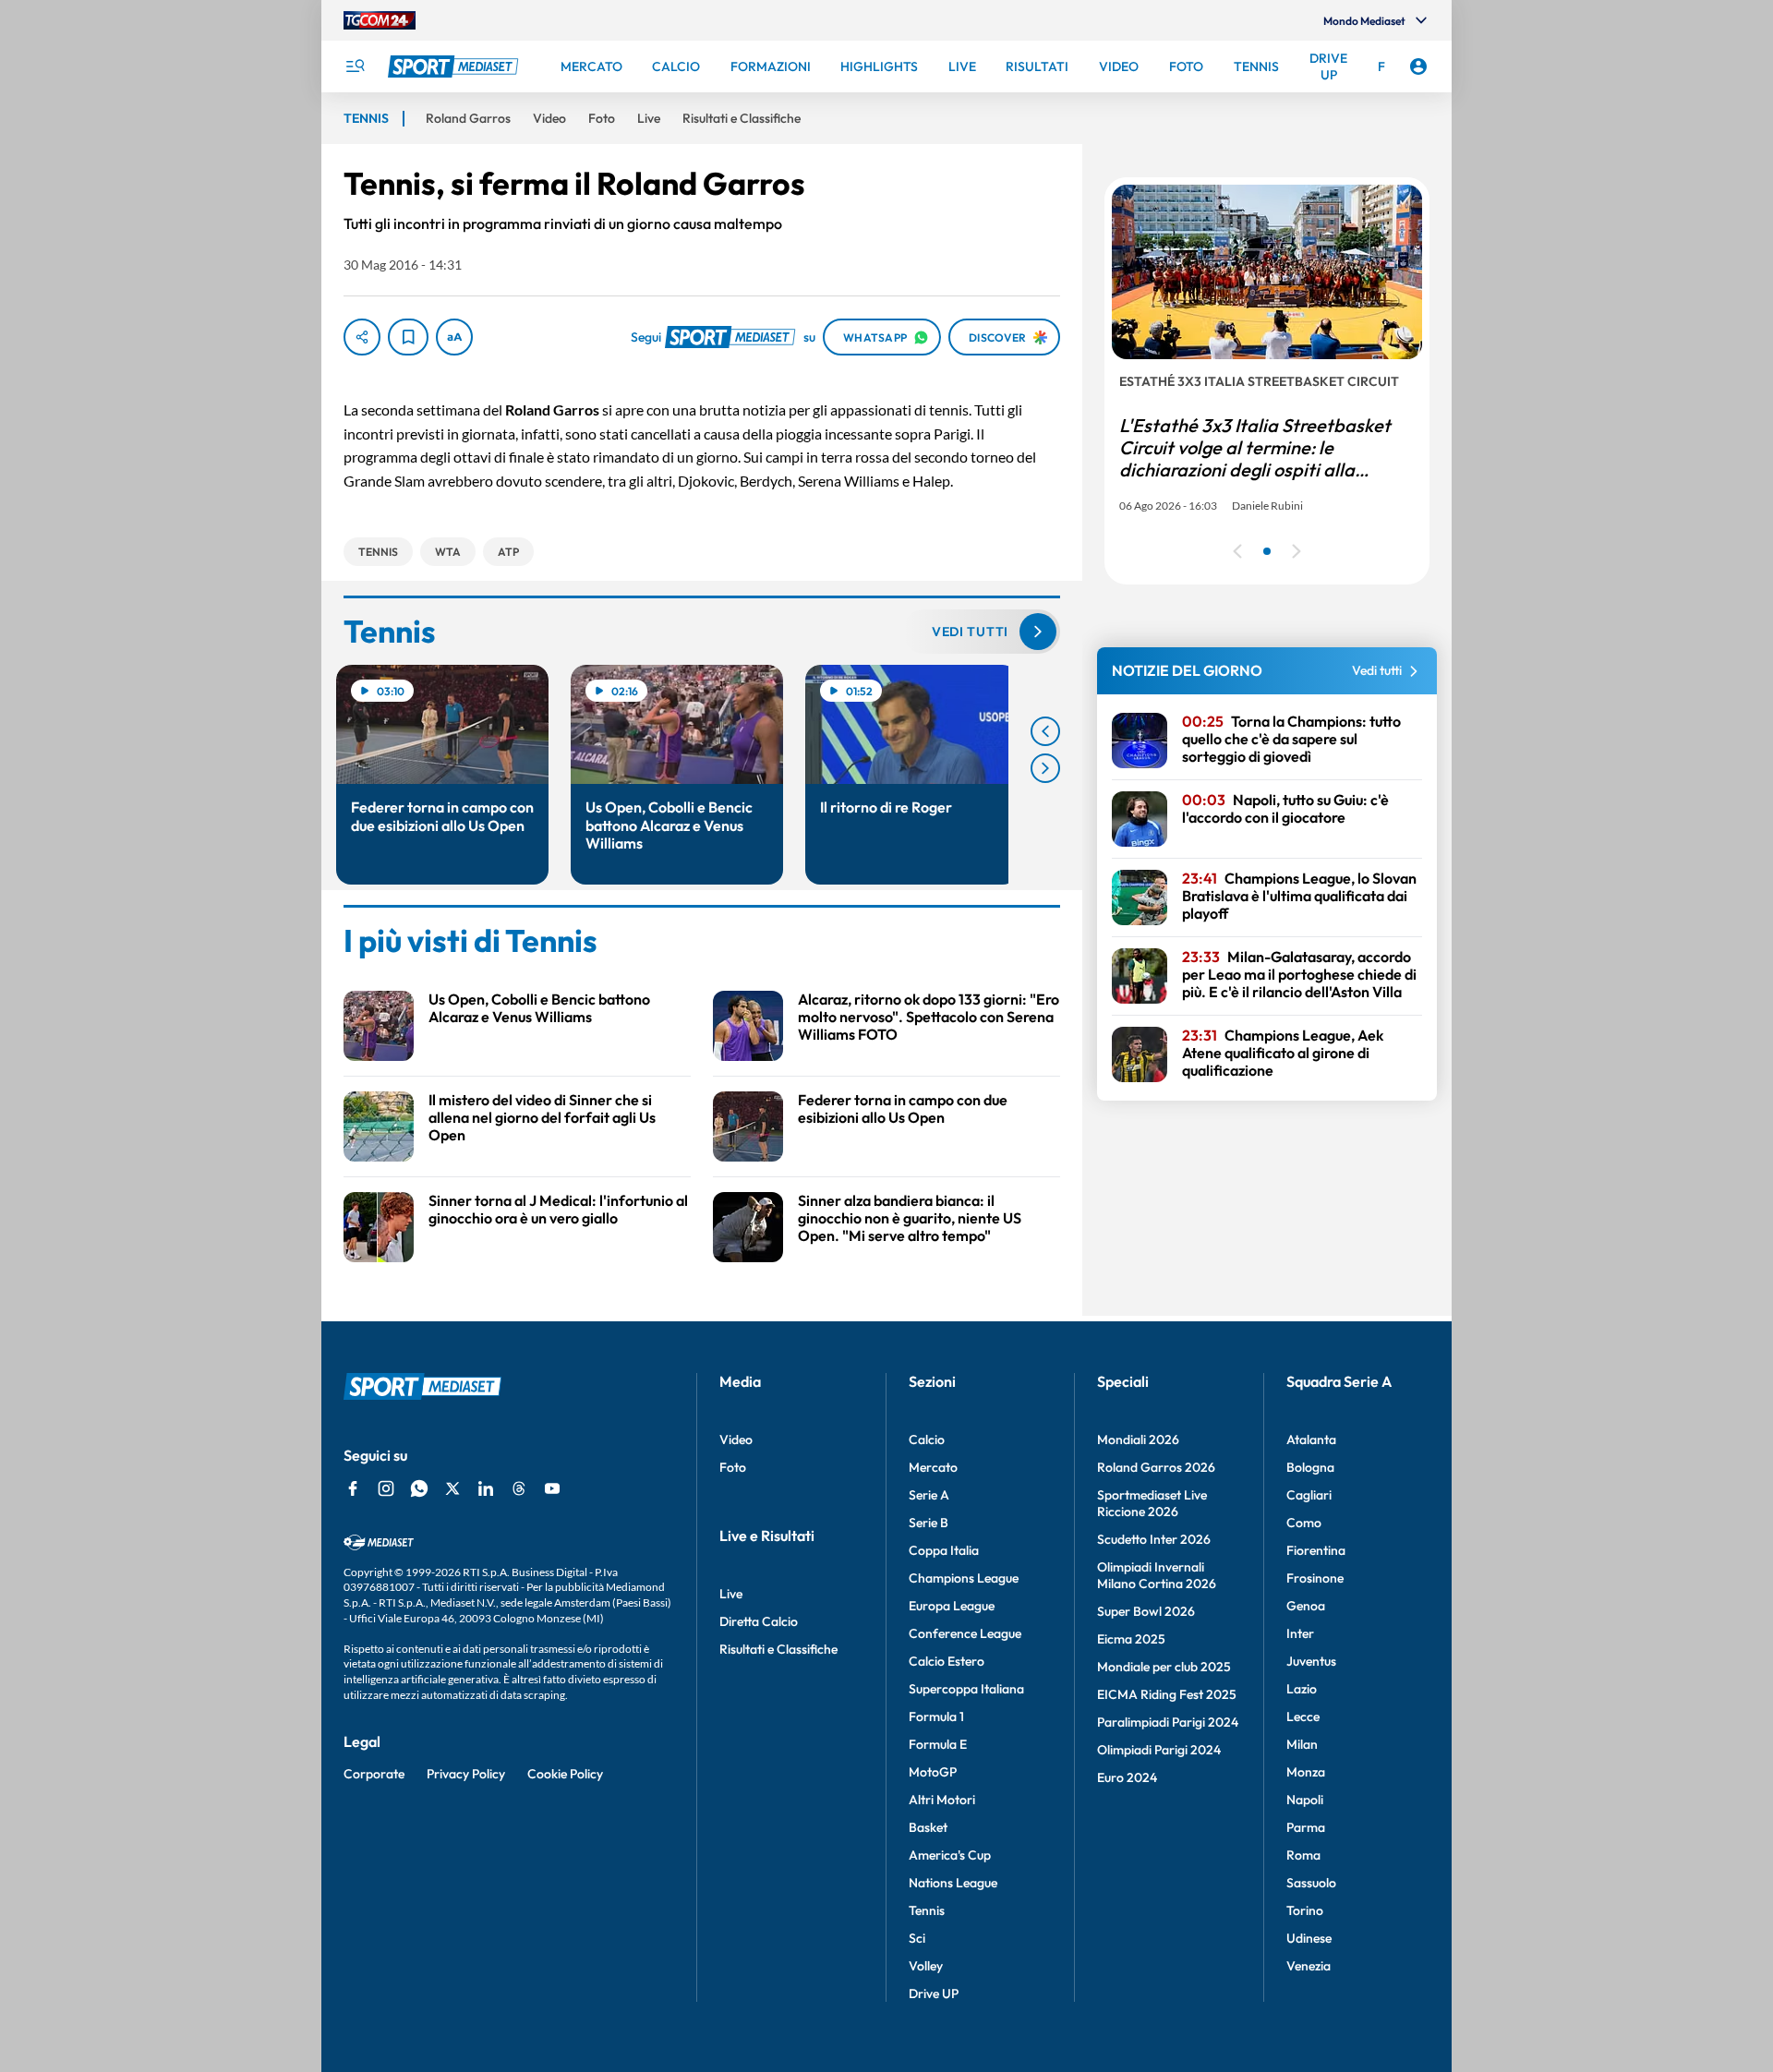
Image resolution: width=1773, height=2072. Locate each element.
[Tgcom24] (380, 20)
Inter (1300, 1633)
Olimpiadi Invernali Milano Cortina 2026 (1157, 1575)
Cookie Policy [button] (565, 1774)
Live (731, 1594)
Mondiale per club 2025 (1164, 1667)
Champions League (964, 1578)
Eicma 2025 (1131, 1639)
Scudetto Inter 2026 (1154, 1539)
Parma (1306, 1827)
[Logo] (455, 66)
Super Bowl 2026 (1146, 1611)
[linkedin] (486, 1488)
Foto (733, 1467)
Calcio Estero (947, 1661)
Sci (917, 1938)
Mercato (933, 1467)
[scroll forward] (1045, 768)
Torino (1305, 1910)
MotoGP (933, 1772)
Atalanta (1311, 1440)
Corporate (374, 1774)
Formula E (938, 1744)
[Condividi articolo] (362, 337)
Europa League (952, 1606)
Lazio (1302, 1689)
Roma (1303, 1855)
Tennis (927, 1910)
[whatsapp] (419, 1488)
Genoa (1306, 1606)
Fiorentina (1316, 1550)
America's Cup (950, 1855)
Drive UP (934, 1994)
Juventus (1311, 1661)
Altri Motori (942, 1800)
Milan (1302, 1744)
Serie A (929, 1495)
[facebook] (353, 1488)
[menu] (355, 66)
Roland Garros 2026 (1156, 1467)
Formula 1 (936, 1717)
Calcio (927, 1440)
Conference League (965, 1633)
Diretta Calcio (759, 1621)
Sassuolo (1311, 1883)
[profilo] (1418, 66)
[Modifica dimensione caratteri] (454, 337)
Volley (926, 1966)
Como (1304, 1523)
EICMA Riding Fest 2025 (1167, 1694)
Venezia (1309, 1966)
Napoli (1305, 1800)
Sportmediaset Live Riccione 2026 (1152, 1503)
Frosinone (1315, 1578)
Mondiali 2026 (1138, 1440)
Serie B (929, 1523)
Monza (1306, 1772)
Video (736, 1440)
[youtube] (552, 1488)
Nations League (953, 1883)
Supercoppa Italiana (966, 1689)
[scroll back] (1045, 731)
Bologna (1310, 1467)
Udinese (1309, 1938)
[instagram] (386, 1488)
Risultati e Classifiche (778, 1649)
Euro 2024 (1127, 1777)
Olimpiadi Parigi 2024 (1159, 1750)
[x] (452, 1488)
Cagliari (1309, 1495)
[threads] (519, 1488)
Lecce (1303, 1717)
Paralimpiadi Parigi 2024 (1168, 1722)
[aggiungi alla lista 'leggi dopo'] (408, 337)
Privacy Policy (466, 1774)
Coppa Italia (944, 1550)
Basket (928, 1827)
